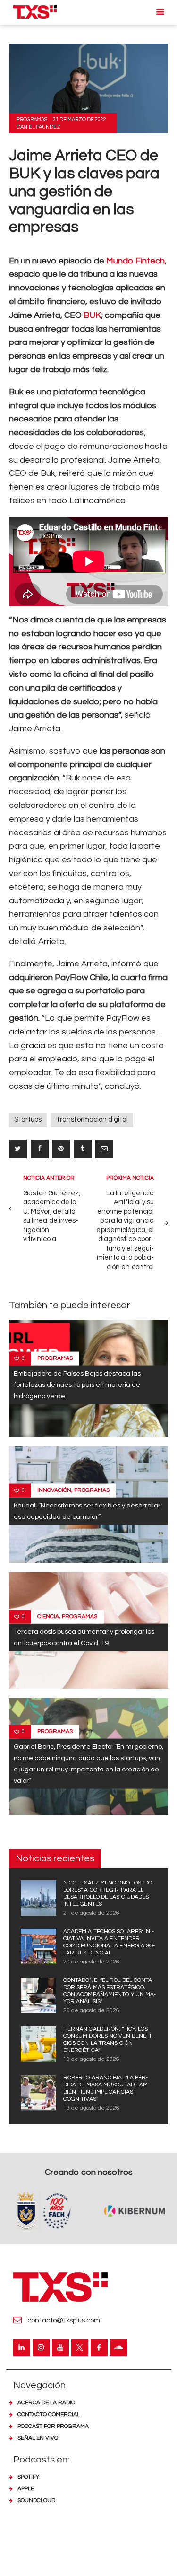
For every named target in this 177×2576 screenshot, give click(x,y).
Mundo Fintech (135, 261)
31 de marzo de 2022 (80, 119)
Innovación (54, 1490)
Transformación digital (92, 1119)
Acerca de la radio (46, 2403)
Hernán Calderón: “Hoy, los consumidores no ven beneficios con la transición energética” (108, 2040)
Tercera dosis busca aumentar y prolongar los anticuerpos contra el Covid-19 (84, 1637)
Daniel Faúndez (38, 127)
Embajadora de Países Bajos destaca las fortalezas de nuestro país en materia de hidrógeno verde (77, 1385)
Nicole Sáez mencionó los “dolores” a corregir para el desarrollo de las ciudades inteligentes (109, 1893)
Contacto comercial (49, 2414)
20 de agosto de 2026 (91, 1962)
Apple (26, 2489)
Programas (32, 119)
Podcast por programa (53, 2426)
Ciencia (48, 1617)
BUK (92, 315)
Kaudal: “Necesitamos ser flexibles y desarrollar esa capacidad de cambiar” (87, 1511)
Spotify (28, 2477)
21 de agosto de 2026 (91, 1913)
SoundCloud (36, 2501)
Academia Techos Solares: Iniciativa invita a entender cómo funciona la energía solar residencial (109, 1942)
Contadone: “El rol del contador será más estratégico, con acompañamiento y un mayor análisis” (110, 1991)
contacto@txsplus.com (64, 2320)
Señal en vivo (38, 2438)
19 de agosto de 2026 (91, 2059)
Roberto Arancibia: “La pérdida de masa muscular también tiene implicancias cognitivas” (107, 2088)
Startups (28, 1119)
